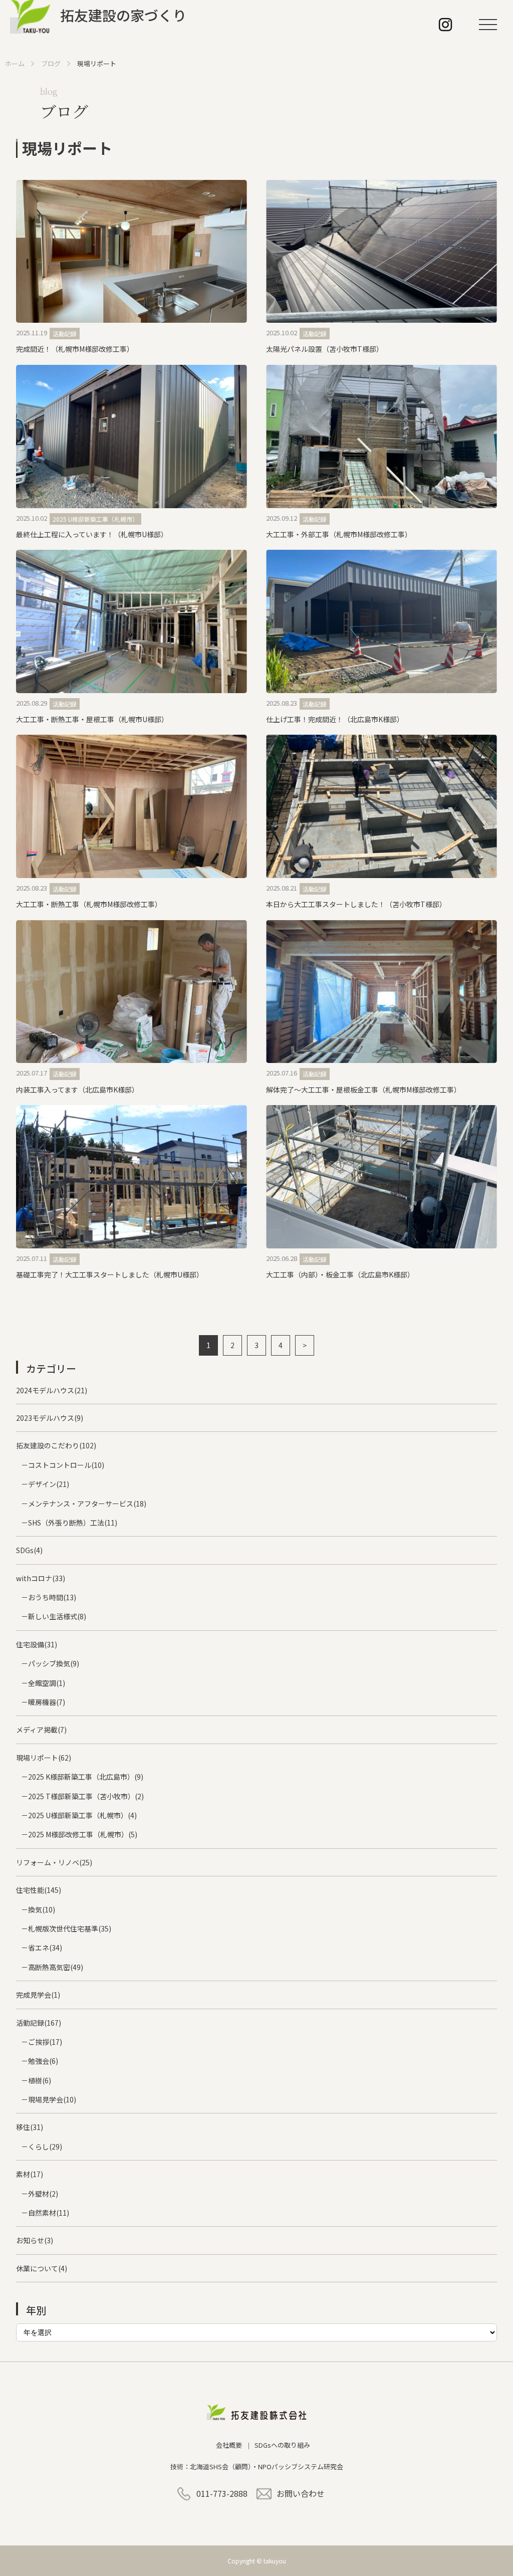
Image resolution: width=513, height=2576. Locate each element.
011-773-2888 (222, 2493)
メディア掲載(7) (41, 1730)
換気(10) (42, 1909)
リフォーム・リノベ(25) (54, 1862)
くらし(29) (45, 2146)
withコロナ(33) (41, 1578)
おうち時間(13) (52, 1597)
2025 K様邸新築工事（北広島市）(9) (86, 1777)
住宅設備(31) (37, 1644)
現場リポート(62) (44, 1758)
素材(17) (30, 2174)
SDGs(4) (29, 1550)
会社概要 (229, 2445)
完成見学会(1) (38, 1995)
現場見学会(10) (52, 2099)
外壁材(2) (43, 2194)
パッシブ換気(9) (54, 1663)
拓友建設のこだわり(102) (56, 1445)
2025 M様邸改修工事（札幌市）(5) (83, 1834)
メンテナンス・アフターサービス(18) (87, 1504)
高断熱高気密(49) (56, 1967)
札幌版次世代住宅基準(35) (70, 1928)
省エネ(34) (45, 1948)
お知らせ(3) (35, 2240)
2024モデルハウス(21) (52, 1390)
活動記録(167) (39, 2023)
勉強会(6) (43, 2061)
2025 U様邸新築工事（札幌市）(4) (82, 1815)
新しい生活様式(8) (57, 1616)
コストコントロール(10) (66, 1465)
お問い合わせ (301, 2493)
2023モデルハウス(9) (50, 1418)
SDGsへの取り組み (282, 2445)
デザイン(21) (49, 1484)
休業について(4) (42, 2268)
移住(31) (30, 2127)
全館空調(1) (47, 1683)
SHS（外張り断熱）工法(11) (73, 1523)
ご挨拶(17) (45, 2042)
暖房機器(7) (47, 1702)
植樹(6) (40, 2080)
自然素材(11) (49, 2213)
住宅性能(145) (39, 1890)
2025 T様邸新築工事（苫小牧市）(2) (86, 1796)
